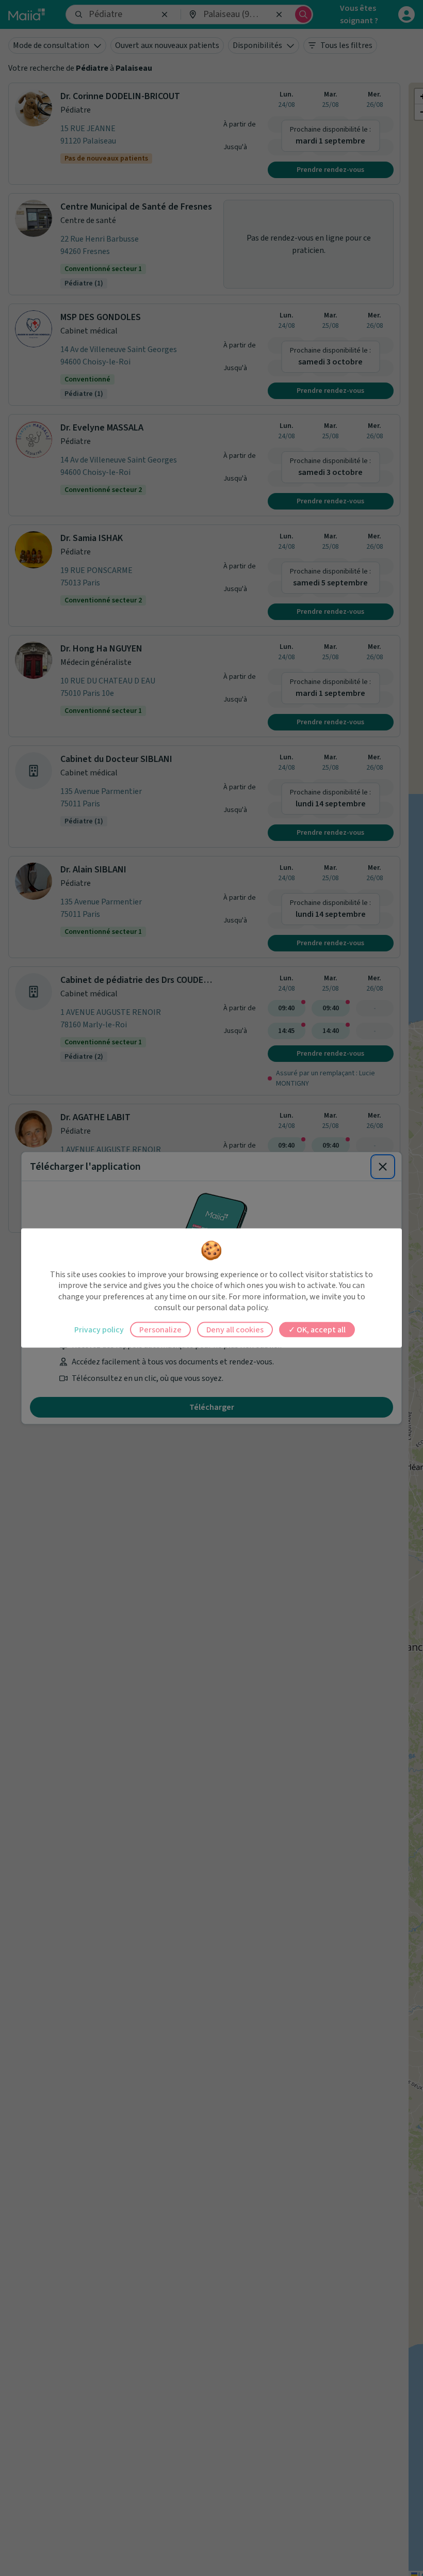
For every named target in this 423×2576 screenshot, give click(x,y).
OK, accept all (320, 1329)
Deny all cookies (235, 1329)
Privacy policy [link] (99, 1329)
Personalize (160, 1329)
